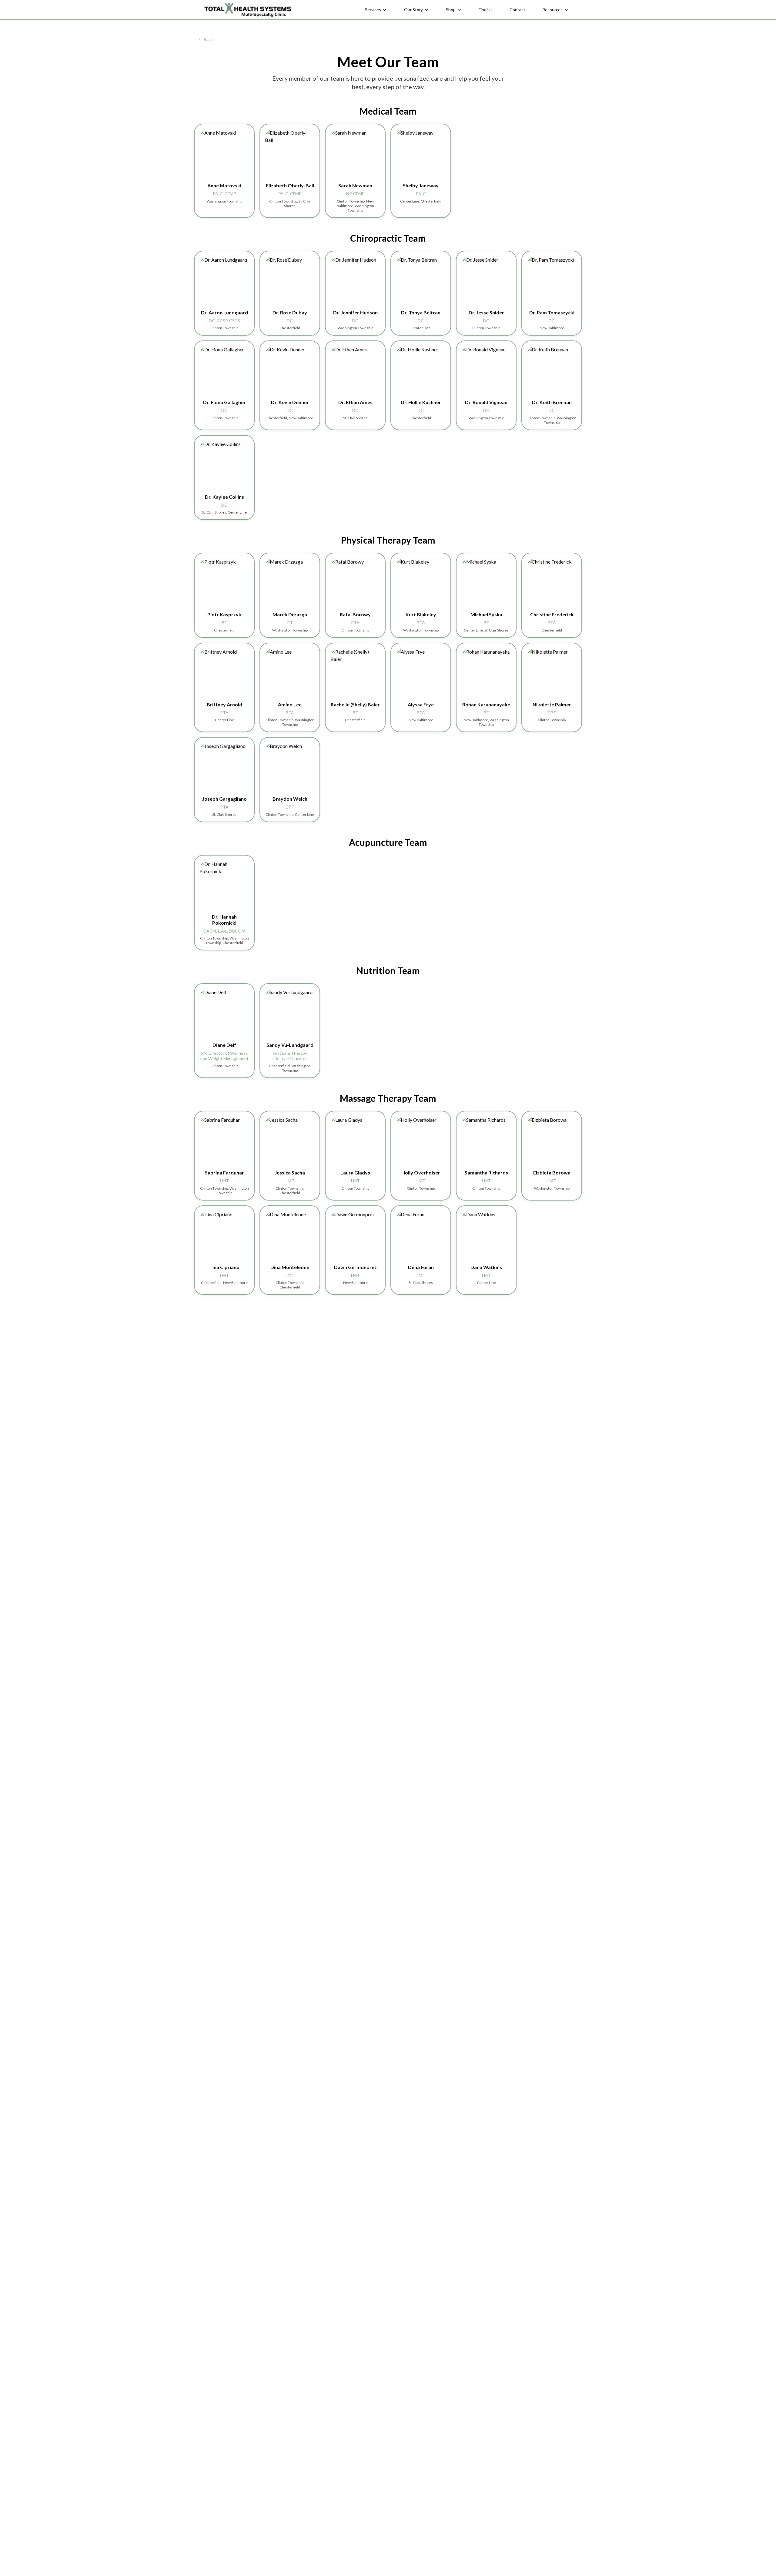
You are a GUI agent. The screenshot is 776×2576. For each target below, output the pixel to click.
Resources (552, 10)
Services (373, 10)
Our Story (413, 10)
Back (208, 39)
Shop (451, 10)
